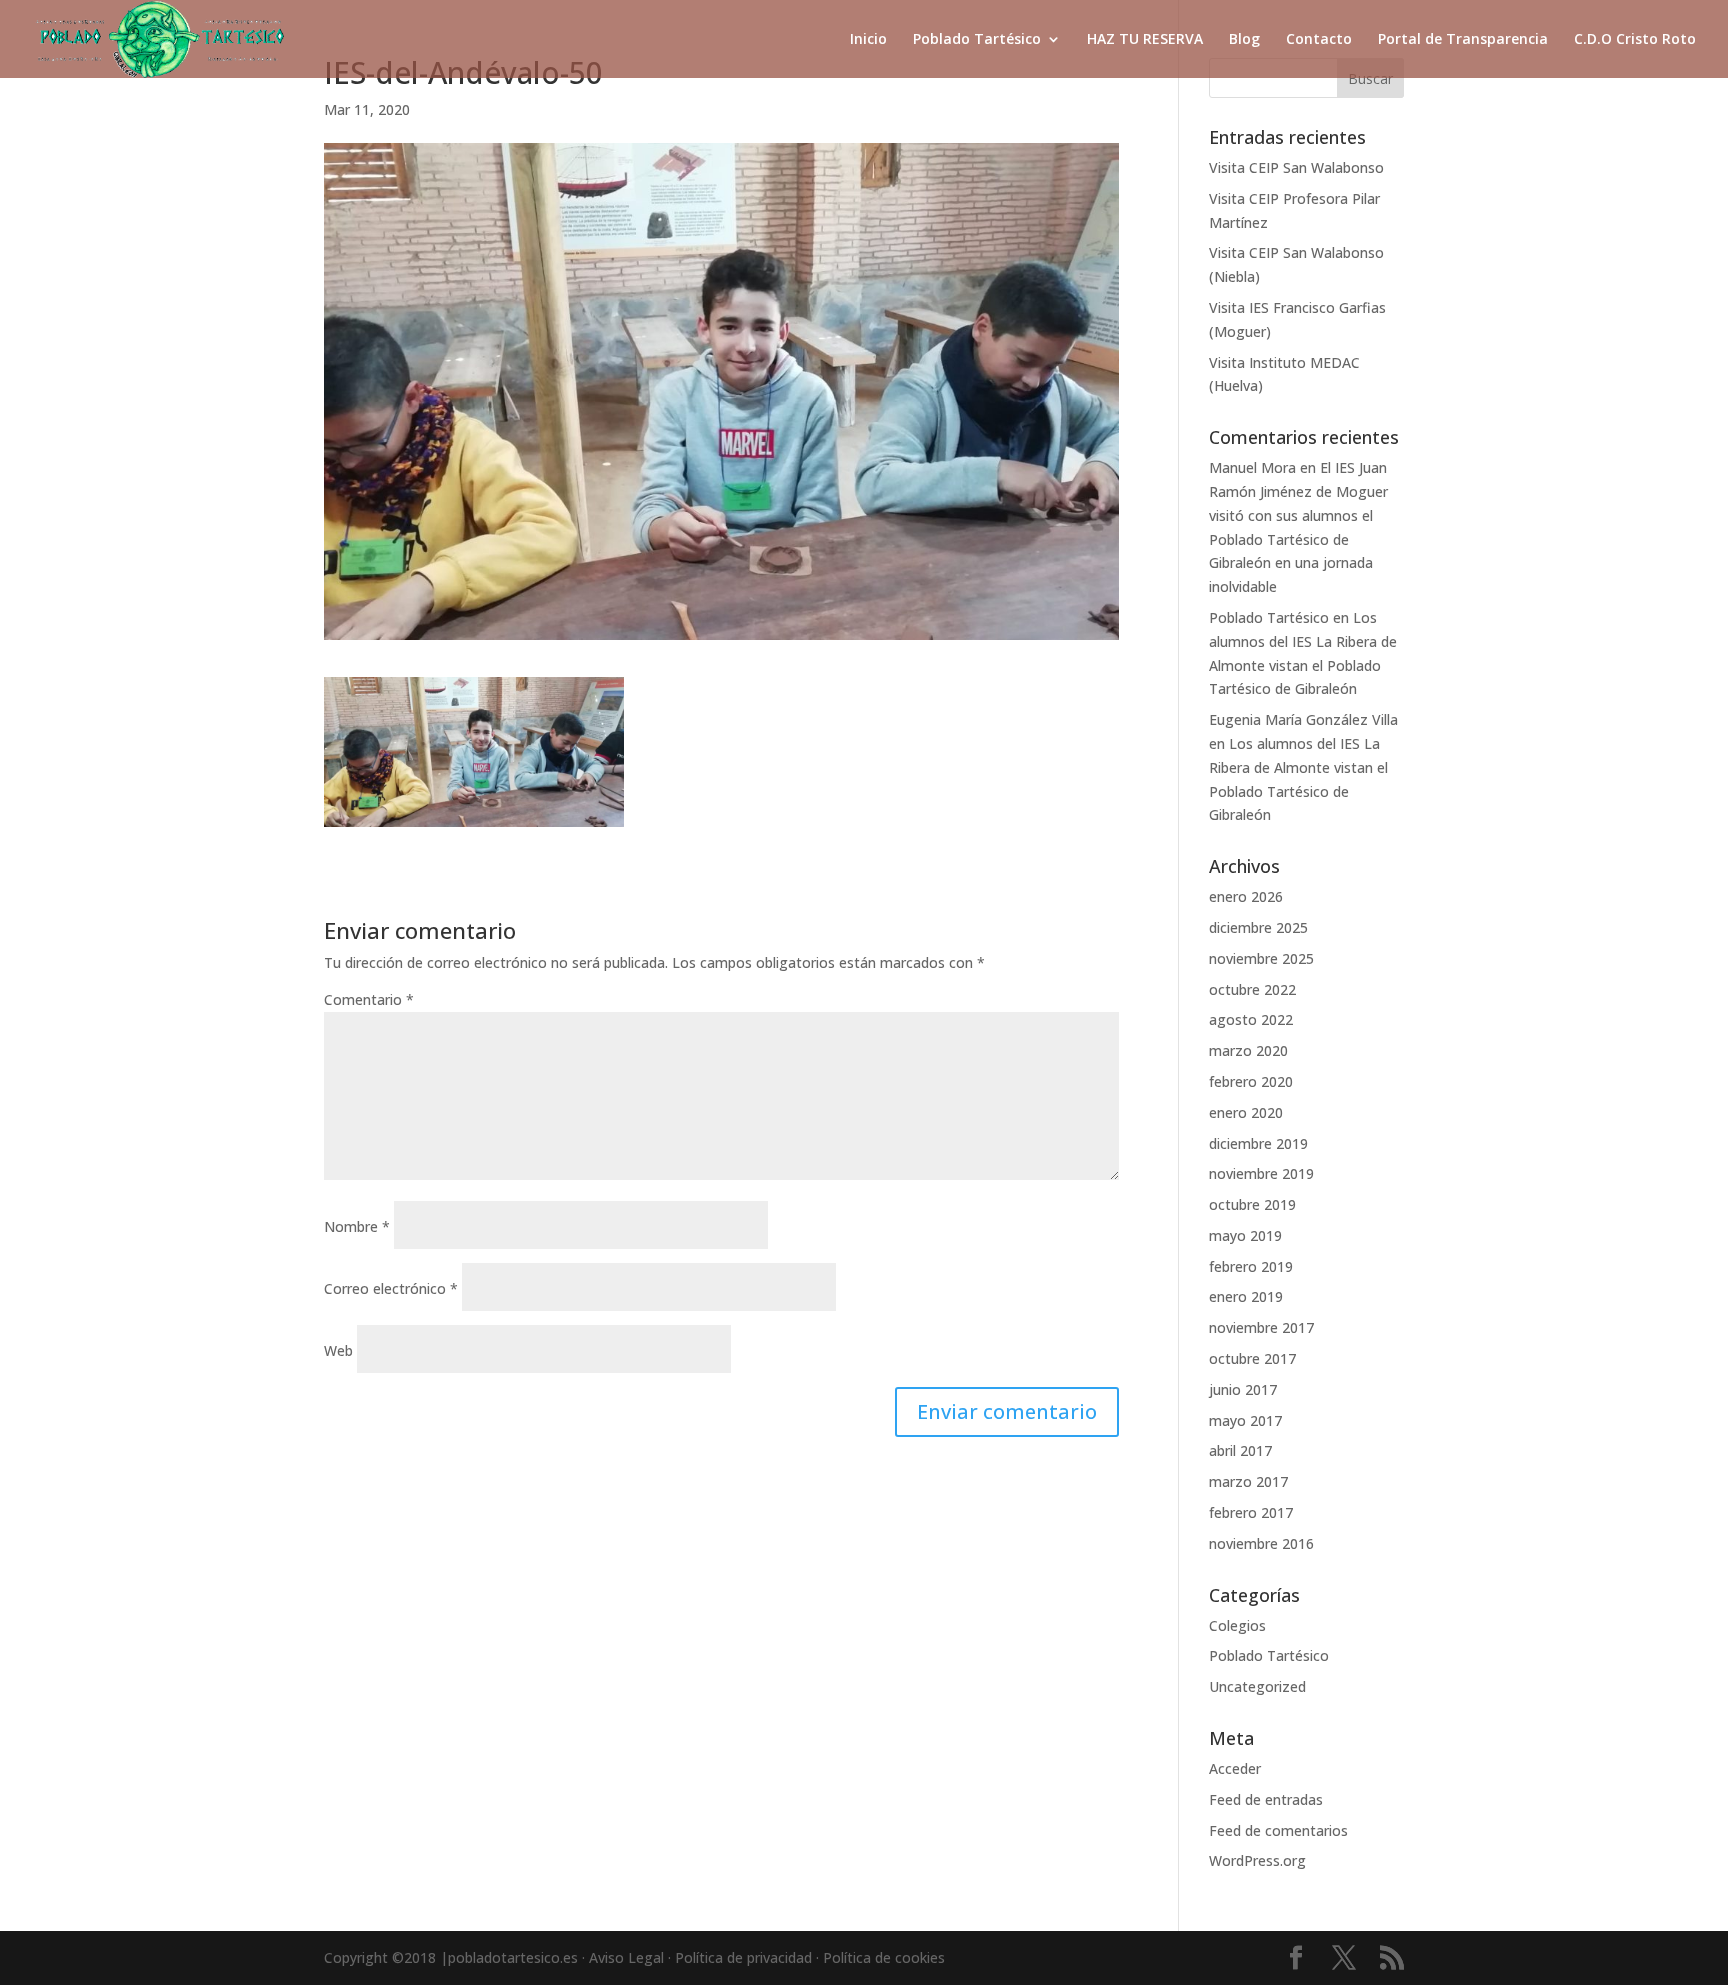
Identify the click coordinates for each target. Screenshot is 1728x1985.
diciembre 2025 (1258, 927)
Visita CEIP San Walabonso (1296, 167)
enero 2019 (1246, 1296)
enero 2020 (1246, 1112)
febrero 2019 (1251, 1266)
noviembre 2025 (1261, 958)
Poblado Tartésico (977, 40)
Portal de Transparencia (1463, 40)
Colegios (1237, 1625)
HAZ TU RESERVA (1145, 40)
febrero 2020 (1251, 1081)
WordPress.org (1257, 1860)
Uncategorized (1257, 1686)
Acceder (1235, 1768)
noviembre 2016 (1261, 1543)
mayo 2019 (1245, 1235)
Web (338, 1350)
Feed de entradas (1266, 1799)
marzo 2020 (1248, 1050)
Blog (1244, 40)
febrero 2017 (1251, 1512)
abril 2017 (1240, 1450)
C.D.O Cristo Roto (1635, 40)
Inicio (868, 40)
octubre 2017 (1252, 1358)
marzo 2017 (1248, 1481)
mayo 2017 (1245, 1420)
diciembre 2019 (1258, 1143)
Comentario (369, 999)
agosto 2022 (1251, 1019)
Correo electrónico (391, 1288)
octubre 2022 (1252, 989)
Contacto (1319, 40)
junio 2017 (1243, 1389)
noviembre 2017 (1261, 1327)
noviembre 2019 (1261, 1173)
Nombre (357, 1226)
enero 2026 (1246, 896)
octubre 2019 (1252, 1204)
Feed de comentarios (1278, 1830)
